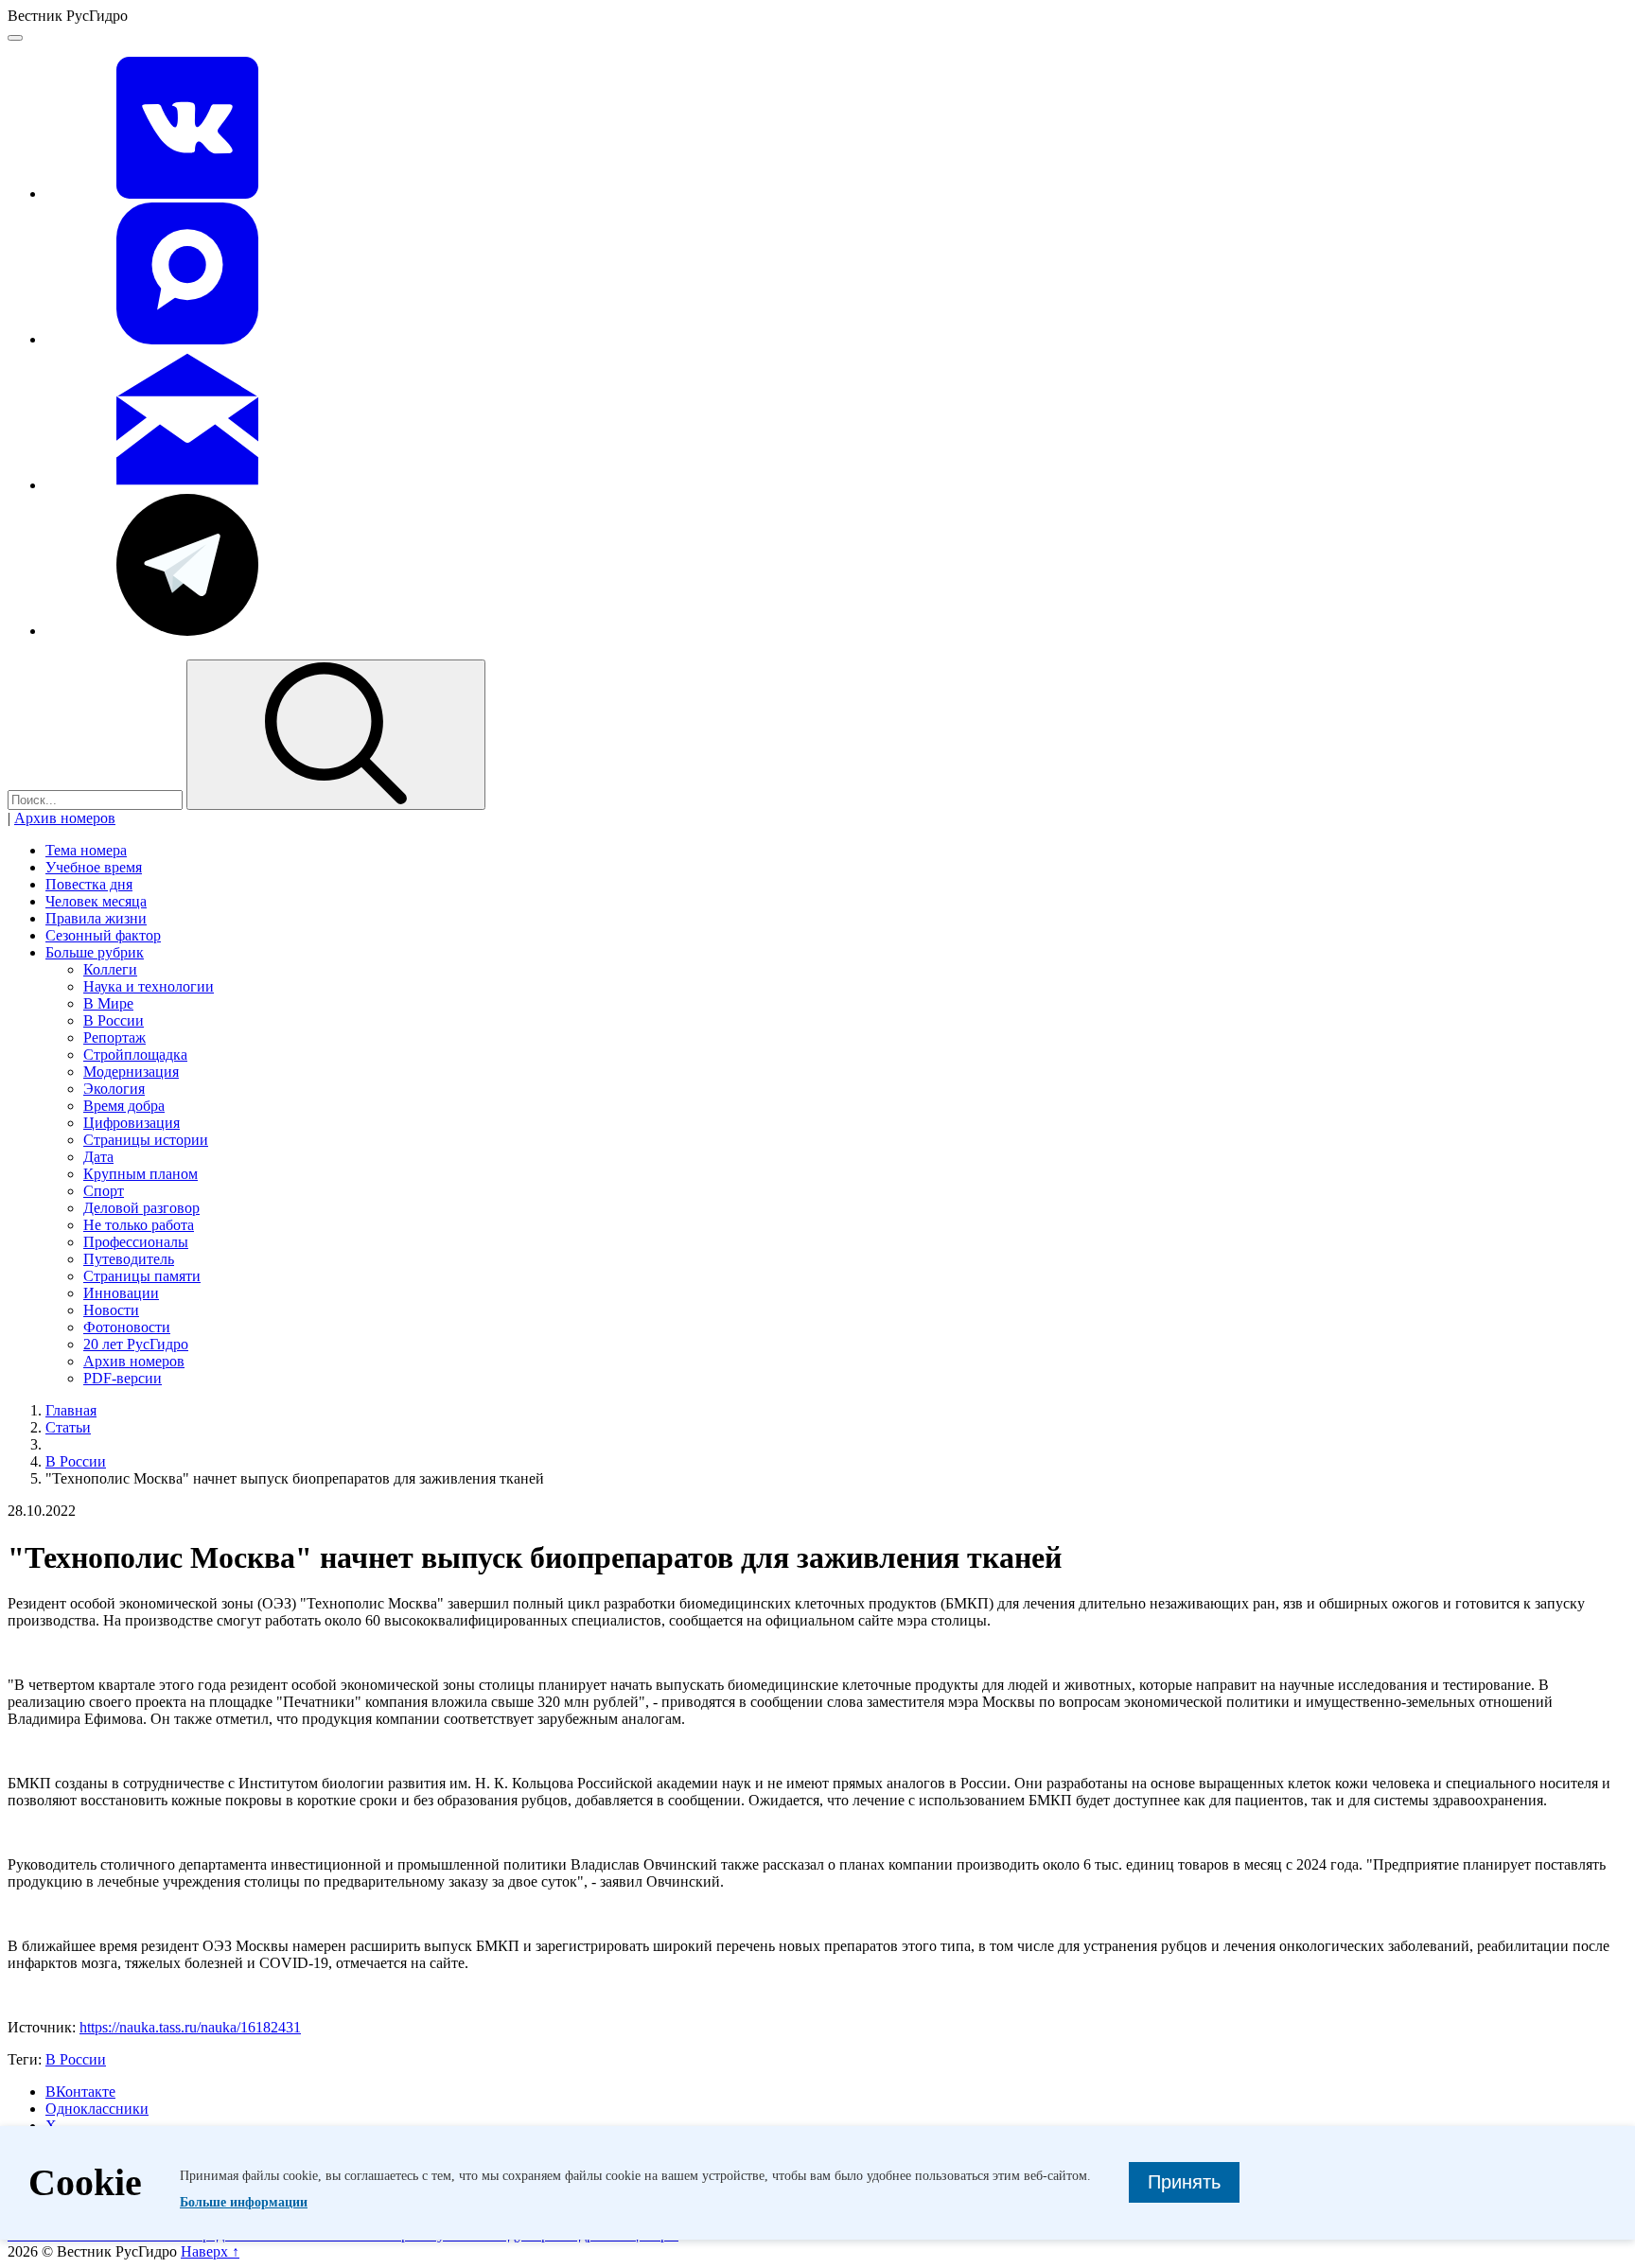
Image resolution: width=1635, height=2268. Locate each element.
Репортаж (114, 1037)
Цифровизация (132, 1123)
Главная (71, 1410)
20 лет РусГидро (136, 1344)
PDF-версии (123, 1378)
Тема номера (86, 850)
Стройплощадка (135, 1055)
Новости (111, 1310)
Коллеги (110, 969)
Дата (98, 1157)
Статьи (68, 1427)
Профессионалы (136, 1242)
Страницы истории (146, 1140)
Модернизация (131, 1072)
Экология (114, 1089)
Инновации (121, 1293)
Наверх (210, 2251)
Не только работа (139, 1225)
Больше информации (244, 2202)
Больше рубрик (95, 952)
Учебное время (94, 867)
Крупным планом (141, 1174)
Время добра (124, 1106)
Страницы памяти (142, 1276)
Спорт (104, 1191)
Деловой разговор (141, 1208)
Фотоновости (127, 1327)
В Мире (108, 1003)
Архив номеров (65, 818)
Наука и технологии (149, 986)
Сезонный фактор (103, 935)
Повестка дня (89, 884)
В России (114, 1020)
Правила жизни (96, 918)
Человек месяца (96, 901)
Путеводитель (129, 1259)
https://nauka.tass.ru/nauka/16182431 (190, 2027)
